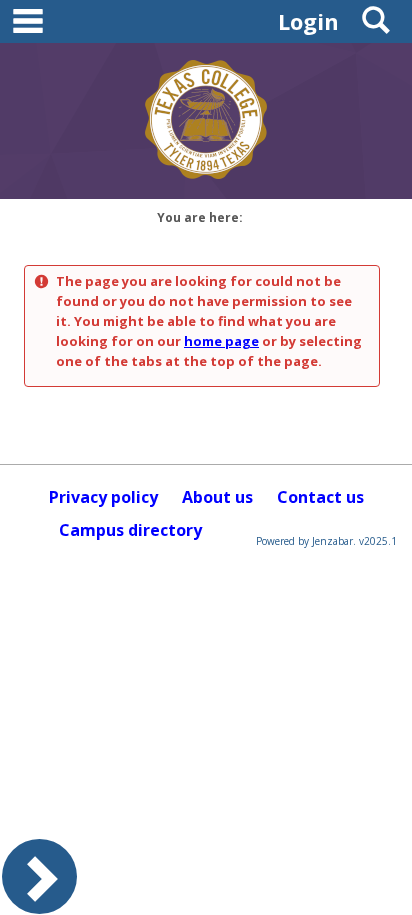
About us (217, 497)
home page (221, 341)
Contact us (320, 497)
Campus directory (130, 530)
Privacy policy (103, 497)
